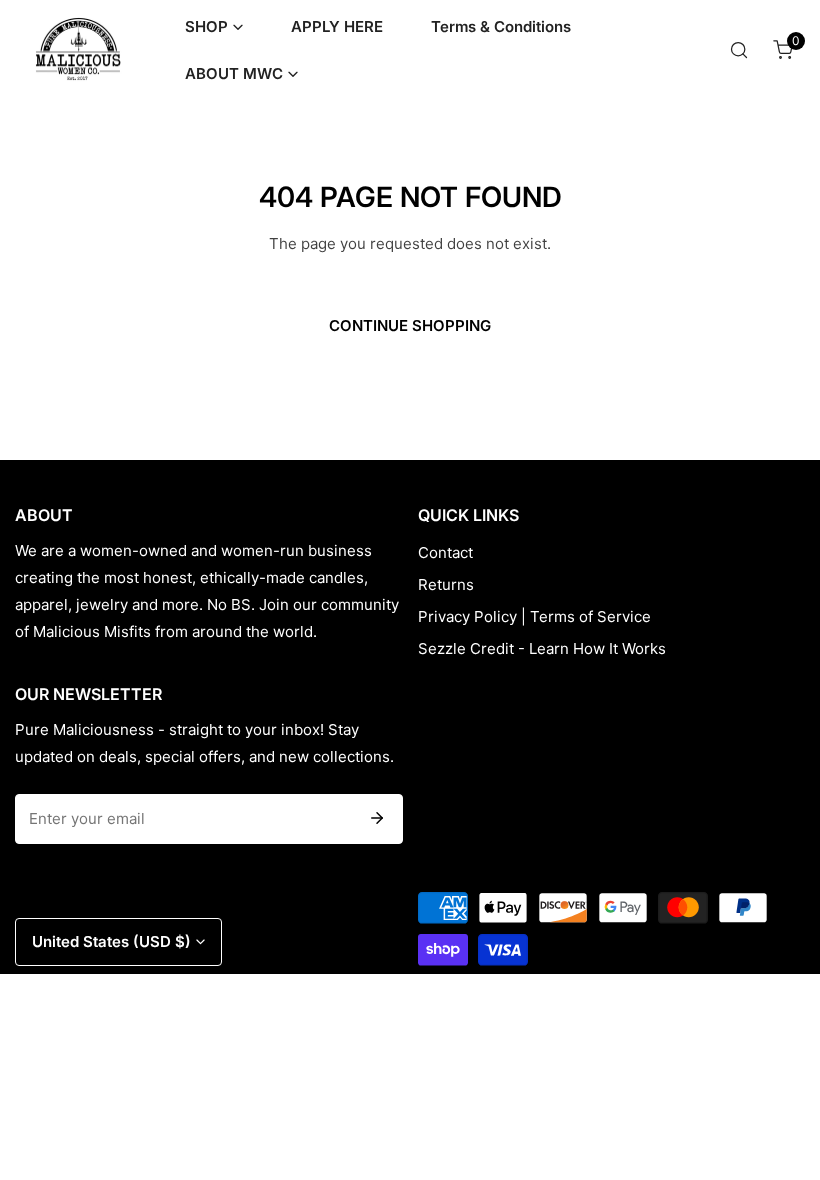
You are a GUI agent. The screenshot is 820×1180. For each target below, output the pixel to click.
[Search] (739, 50)
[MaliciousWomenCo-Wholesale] (77, 49)
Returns (446, 584)
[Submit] (377, 818)
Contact (445, 552)
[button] (214, 26)
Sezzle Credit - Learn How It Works (542, 648)
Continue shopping (410, 325)
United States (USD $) (111, 941)
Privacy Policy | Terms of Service (534, 616)
